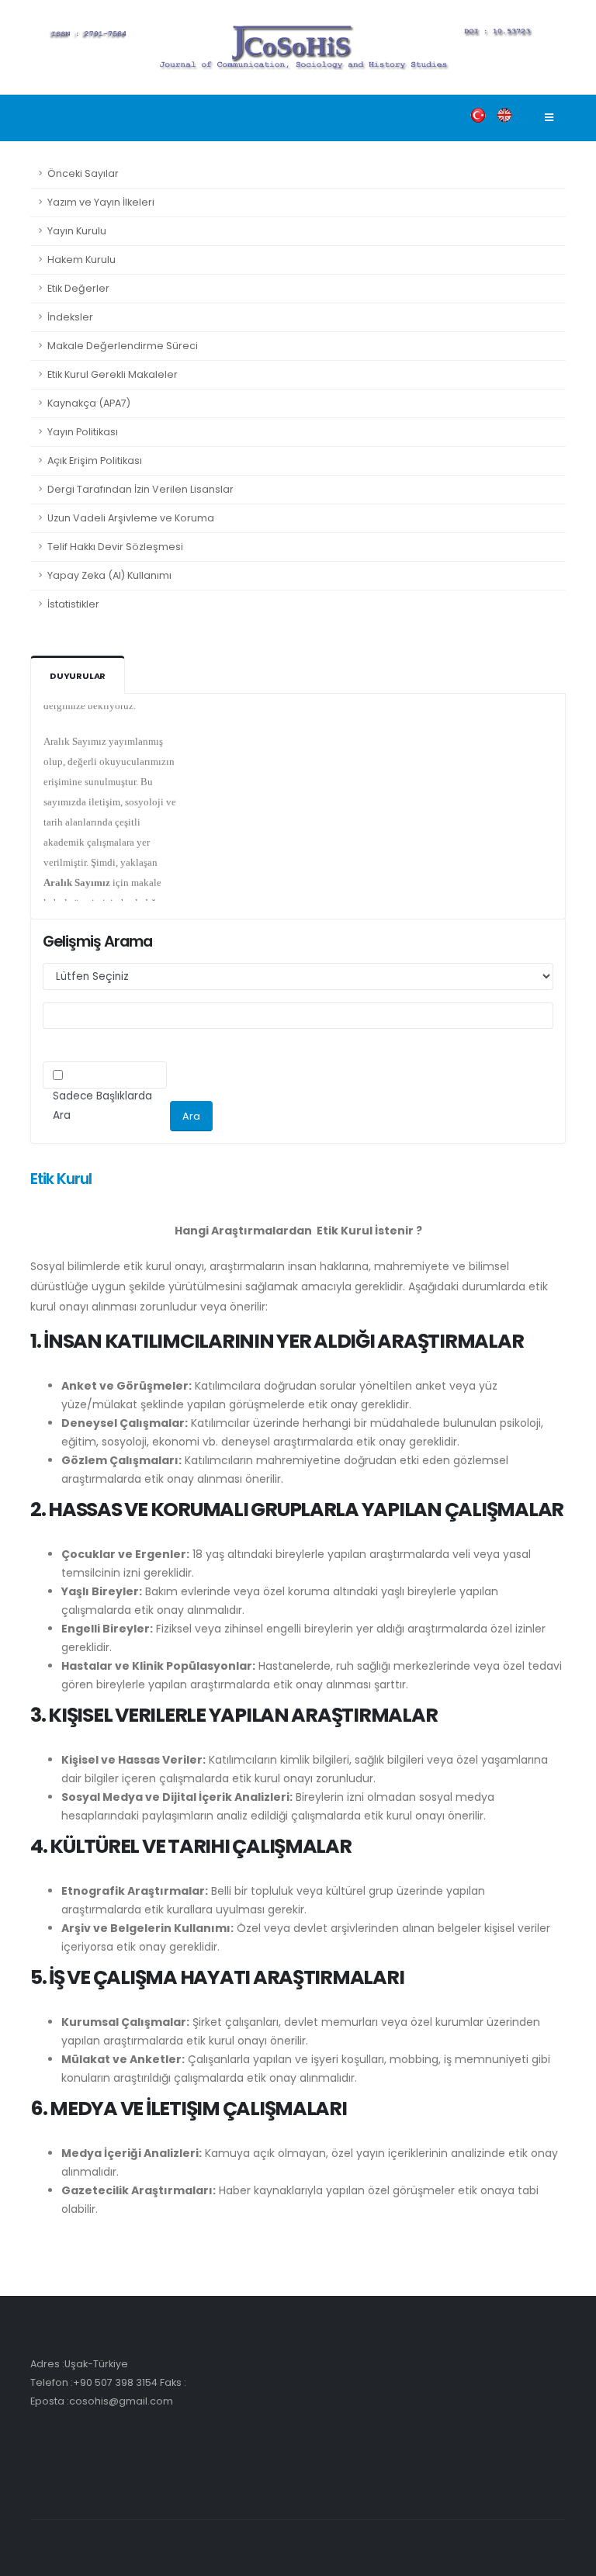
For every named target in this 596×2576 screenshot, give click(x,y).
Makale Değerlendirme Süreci (123, 346)
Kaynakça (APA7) (89, 403)
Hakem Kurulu (81, 260)
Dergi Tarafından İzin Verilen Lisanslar (140, 489)
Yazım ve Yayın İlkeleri (101, 202)
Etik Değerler (78, 288)
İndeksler (70, 317)
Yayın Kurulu (77, 231)
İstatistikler (73, 604)
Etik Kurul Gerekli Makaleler (113, 374)
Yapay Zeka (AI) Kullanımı (109, 575)
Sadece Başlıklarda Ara (102, 1106)
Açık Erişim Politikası (95, 460)
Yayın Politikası (83, 432)
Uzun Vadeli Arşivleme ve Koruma (131, 518)
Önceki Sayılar (83, 173)
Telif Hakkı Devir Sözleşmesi (115, 547)
